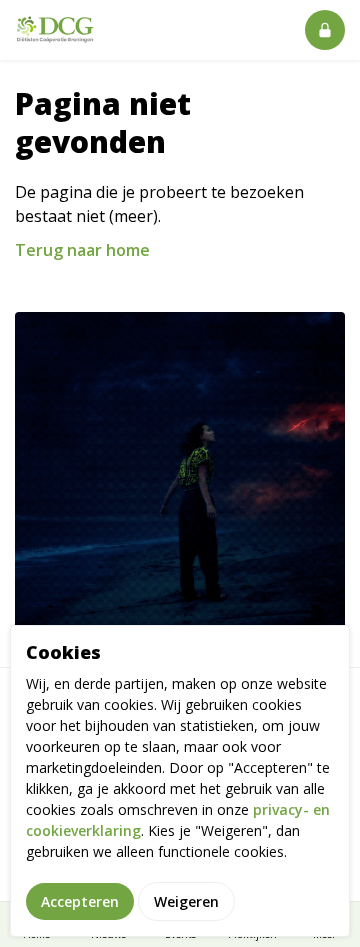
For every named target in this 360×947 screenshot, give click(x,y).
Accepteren (80, 901)
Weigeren (186, 901)
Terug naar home (82, 250)
